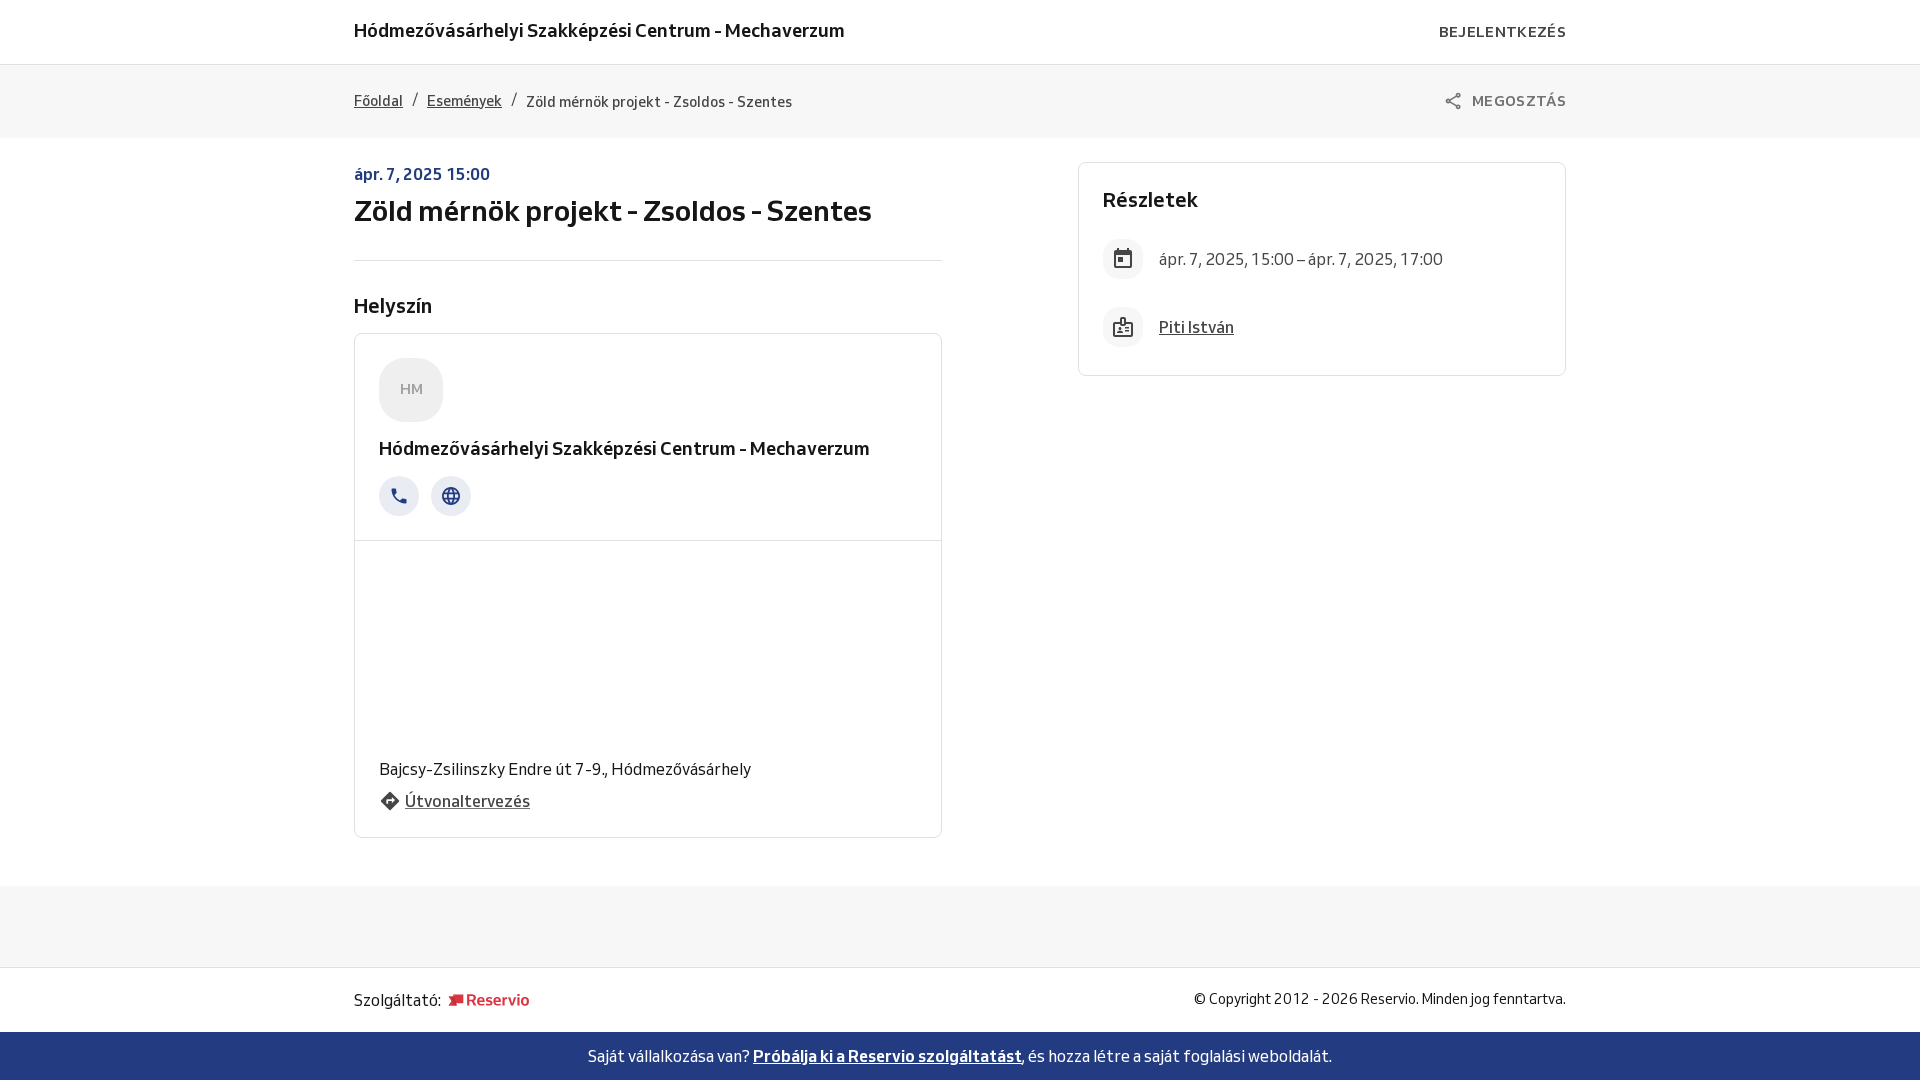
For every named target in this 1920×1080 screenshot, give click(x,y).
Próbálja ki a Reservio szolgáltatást (887, 1056)
